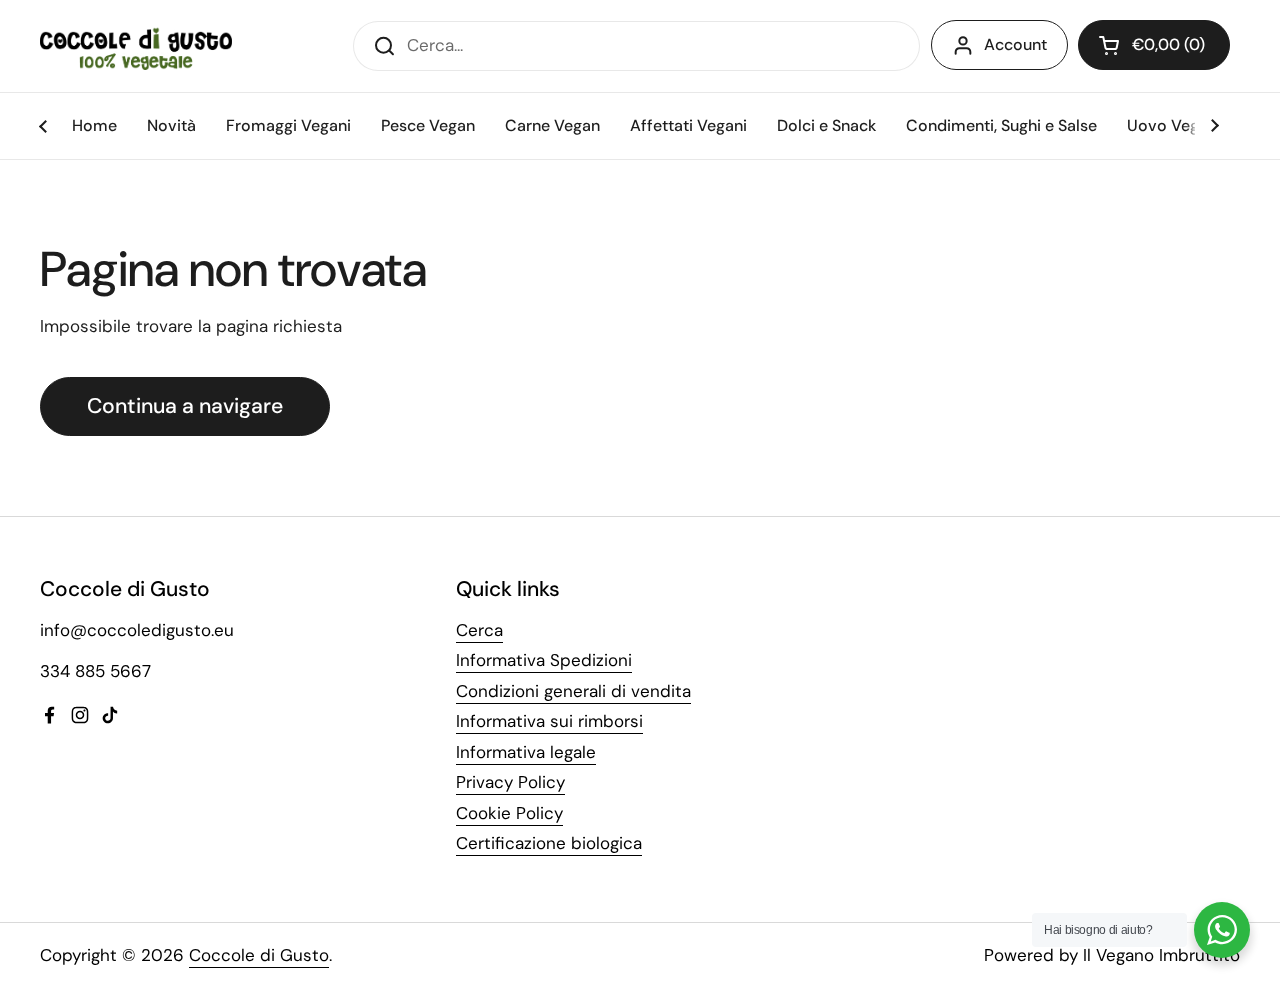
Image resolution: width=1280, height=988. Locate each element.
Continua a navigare (185, 406)
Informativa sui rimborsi (549, 721)
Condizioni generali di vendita (573, 691)
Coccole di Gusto (259, 955)
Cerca (479, 630)
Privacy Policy (510, 782)
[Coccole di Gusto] (136, 45)
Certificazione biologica (549, 843)
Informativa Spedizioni (544, 660)
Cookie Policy (509, 813)
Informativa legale (526, 752)
